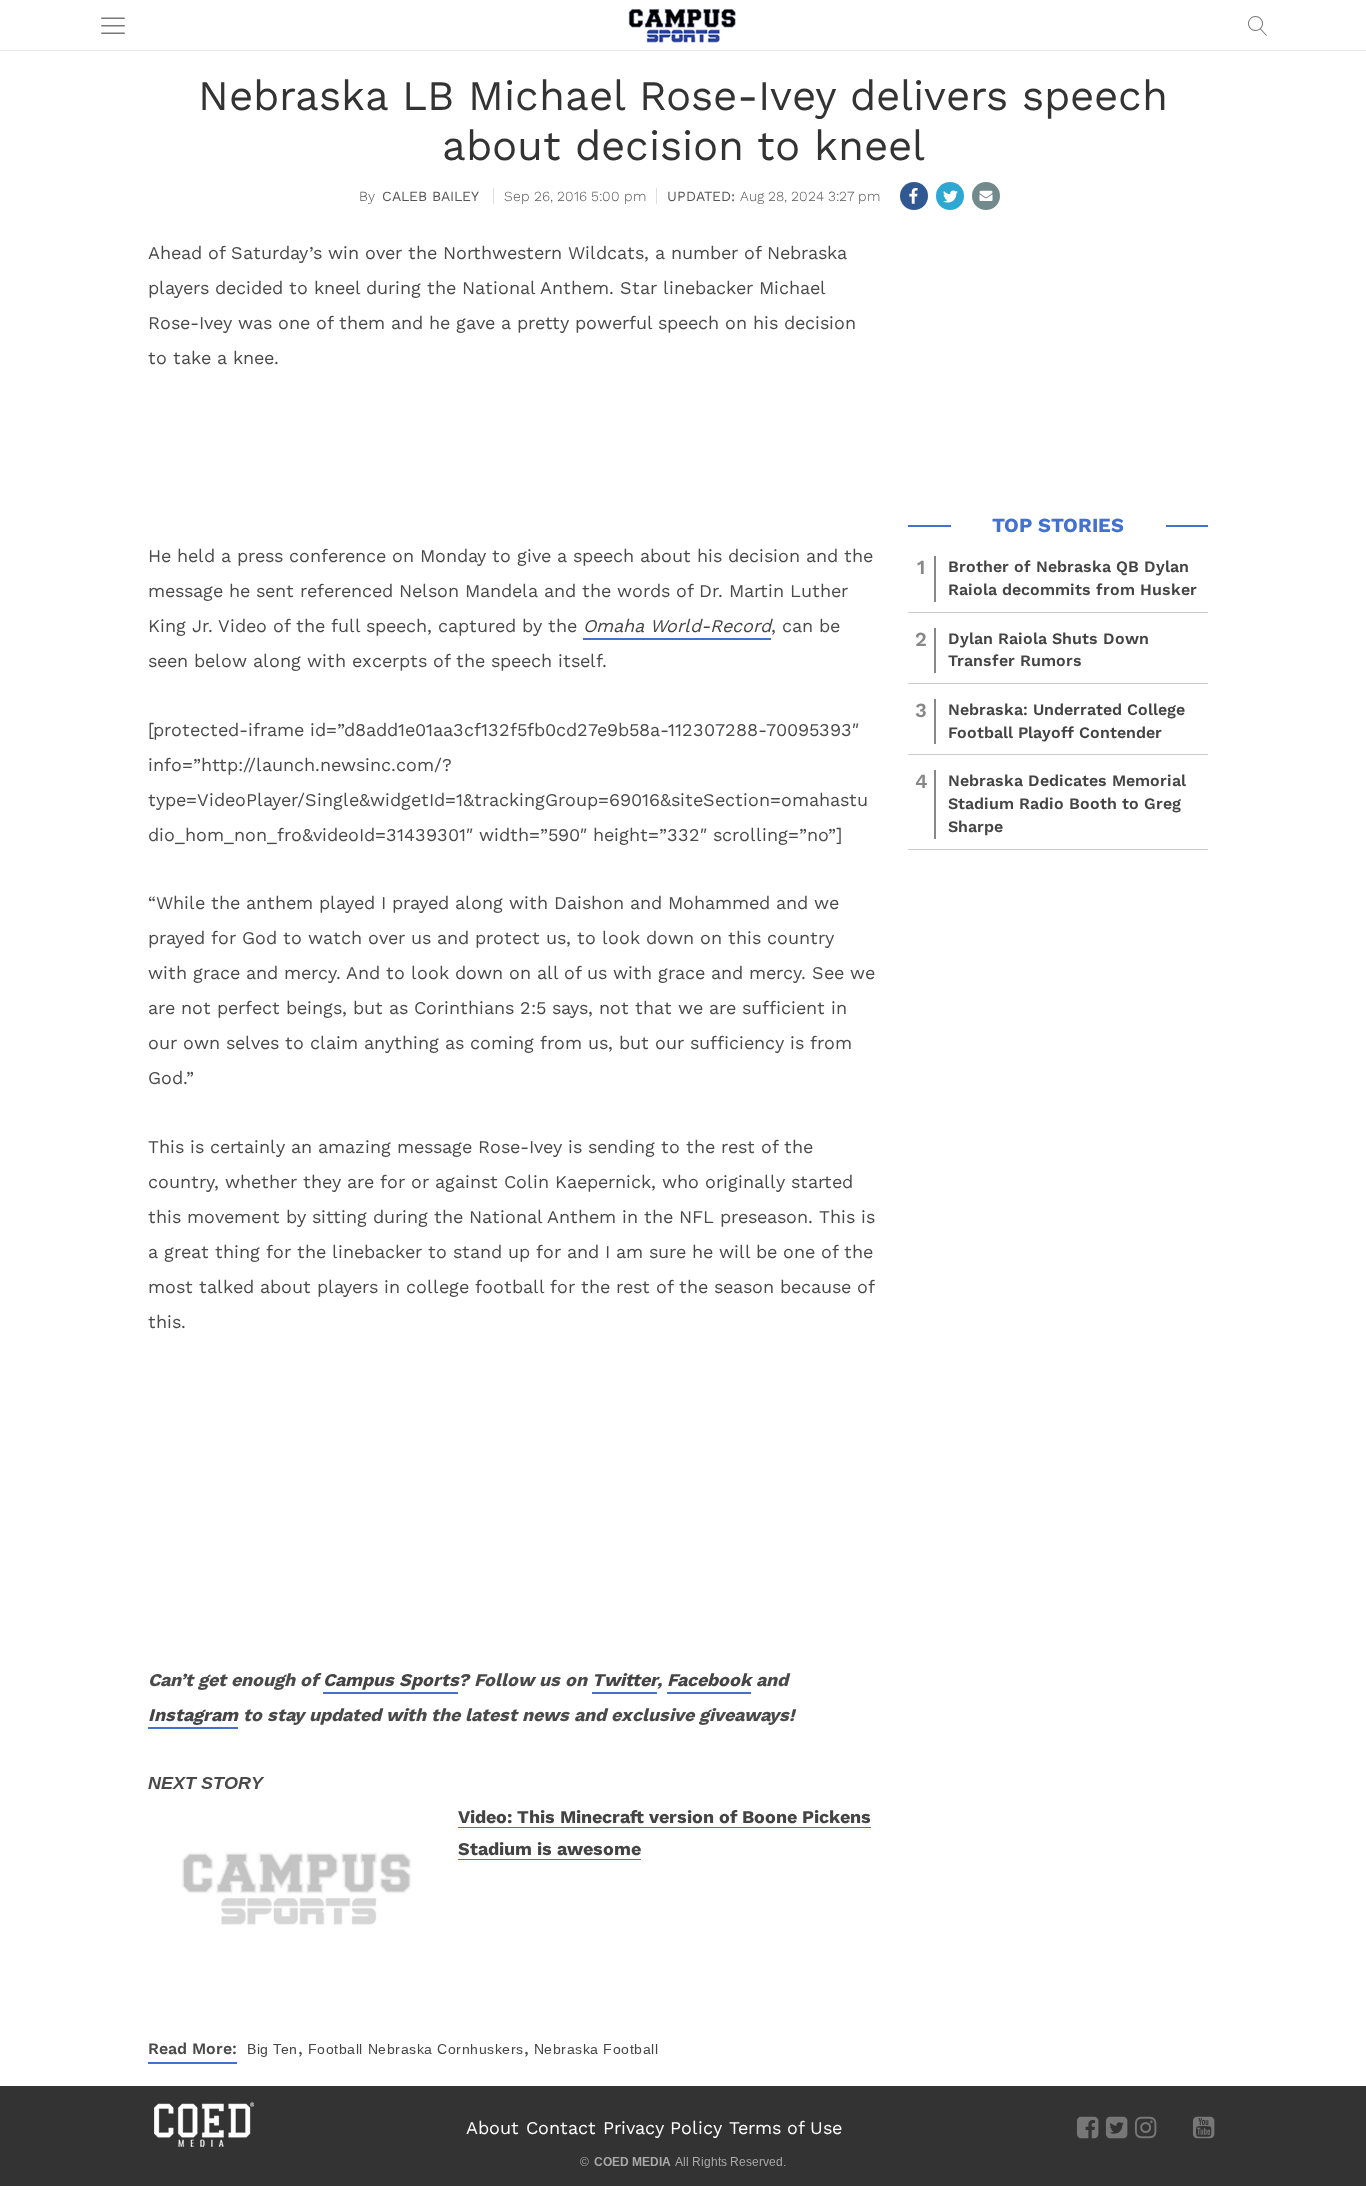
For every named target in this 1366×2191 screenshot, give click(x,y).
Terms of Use (785, 2127)
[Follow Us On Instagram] (1145, 2127)
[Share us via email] (986, 196)
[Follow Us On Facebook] (1087, 2127)
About (492, 2127)
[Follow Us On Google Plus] (1174, 2127)
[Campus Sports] (683, 25)
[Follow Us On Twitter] (1116, 2127)
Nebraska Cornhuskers (446, 2049)
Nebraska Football (596, 2049)
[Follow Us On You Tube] (1203, 2127)
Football (335, 2049)
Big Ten (272, 2049)
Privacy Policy (662, 2127)
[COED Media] (203, 2145)
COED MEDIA (632, 2162)
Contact (561, 2127)
